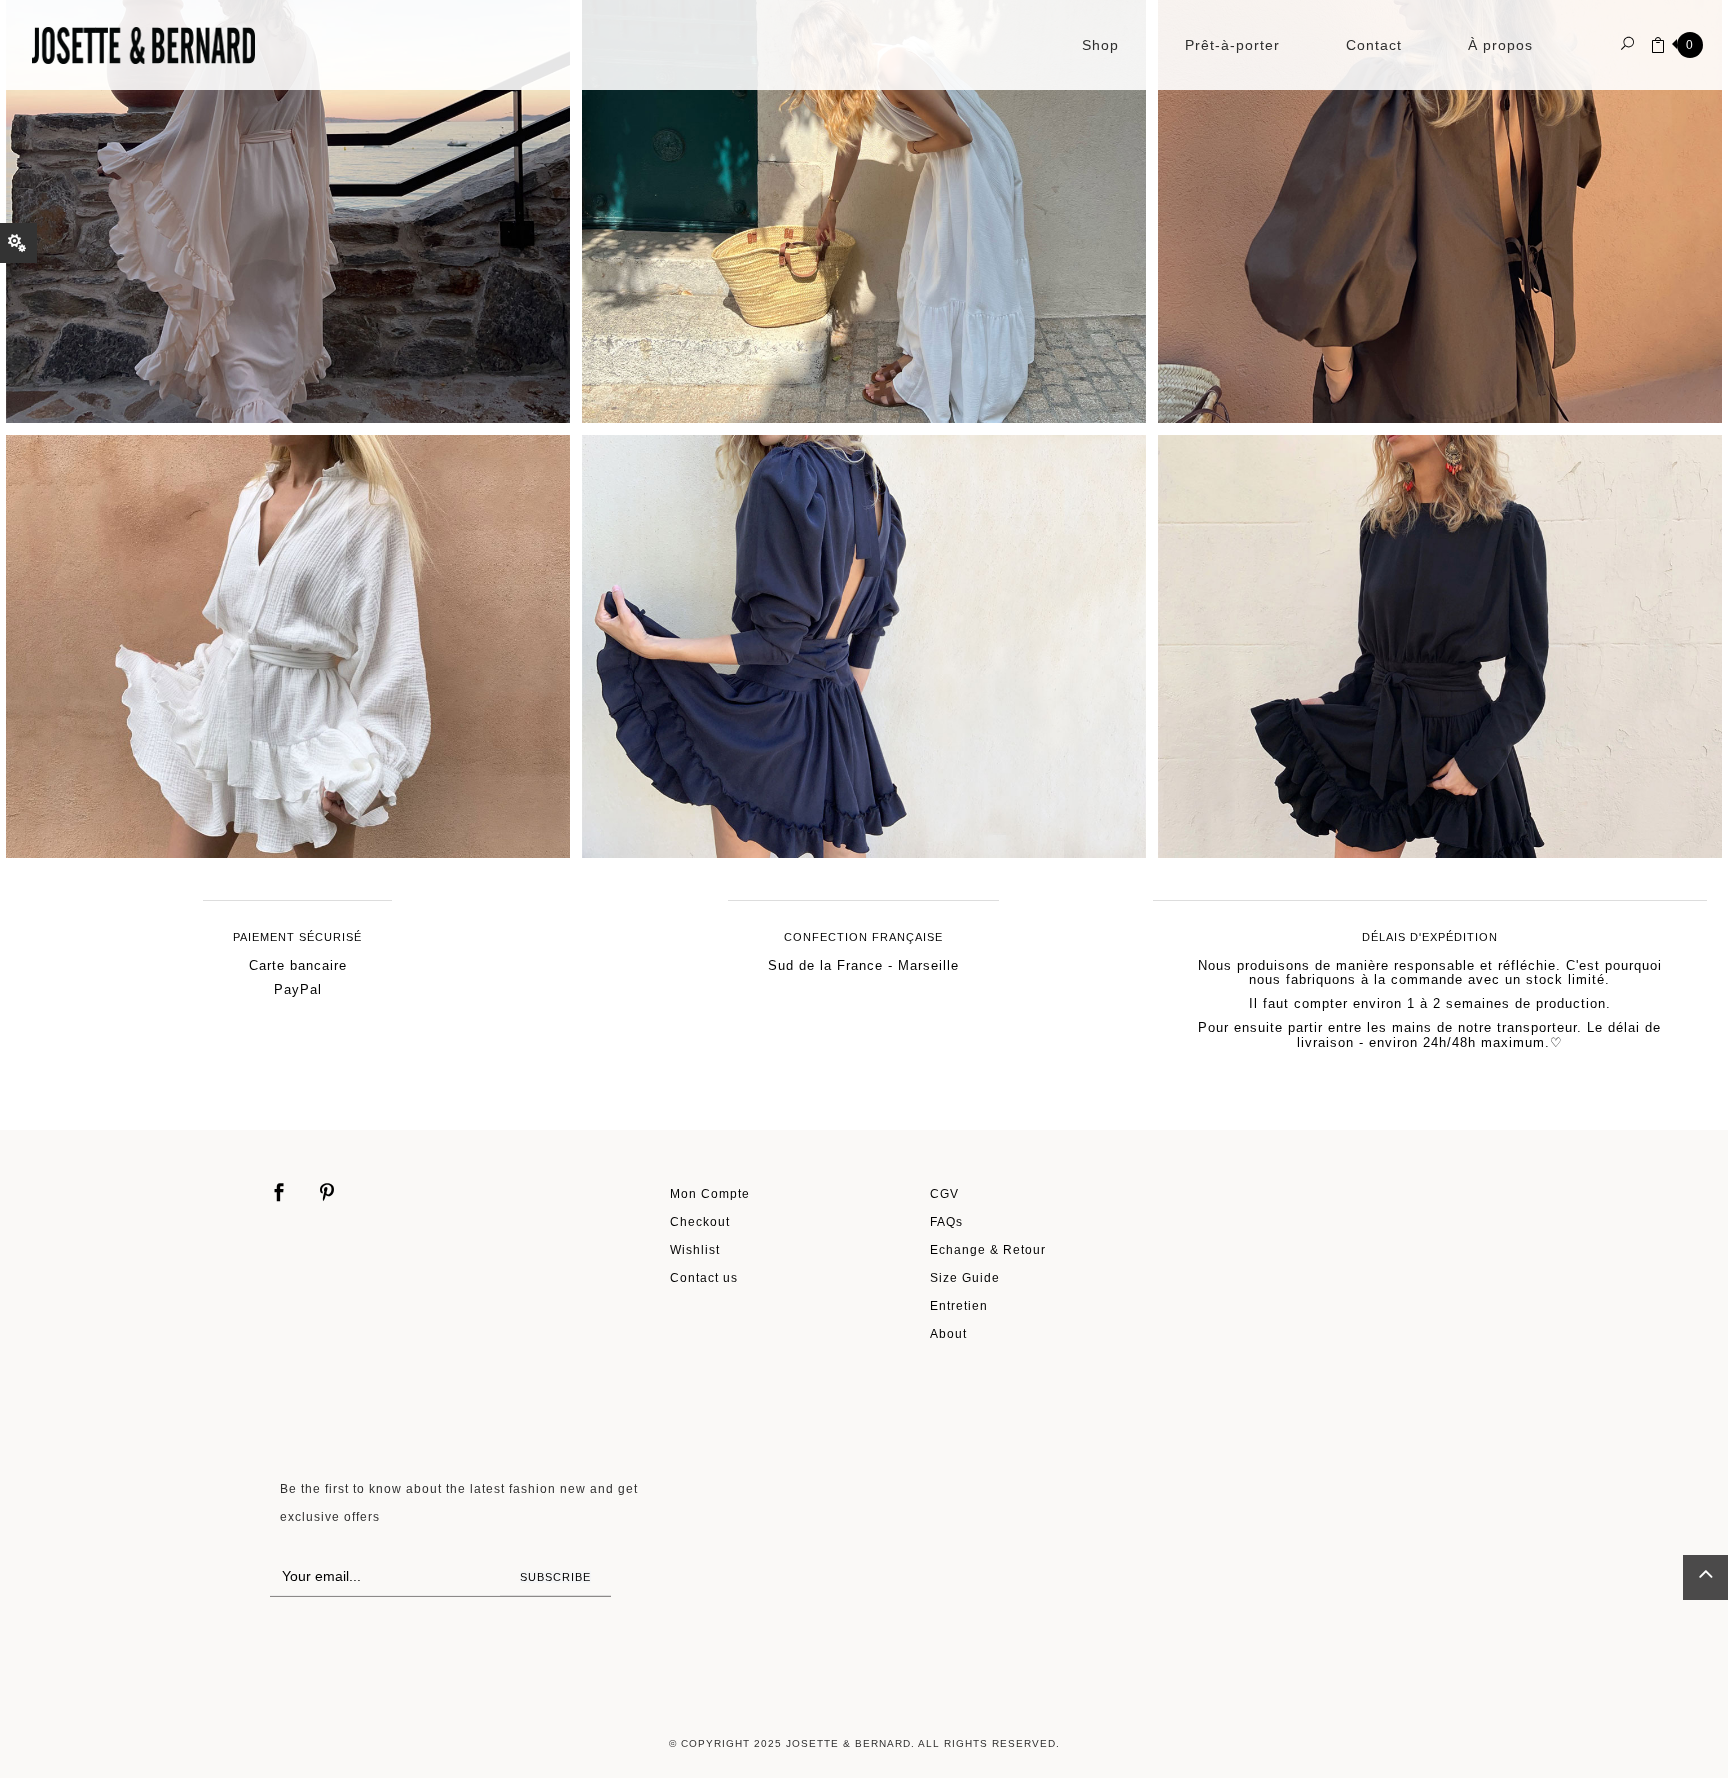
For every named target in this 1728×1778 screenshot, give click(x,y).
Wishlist (695, 1249)
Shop (1100, 45)
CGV (944, 1193)
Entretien (959, 1305)
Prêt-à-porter (1232, 45)
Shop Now (300, 169)
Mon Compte (710, 1193)
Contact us (704, 1277)
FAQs (946, 1221)
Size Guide (965, 1277)
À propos (1500, 45)
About (948, 1333)
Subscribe (555, 1577)
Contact (1374, 45)
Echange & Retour (988, 1249)
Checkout (700, 1221)
